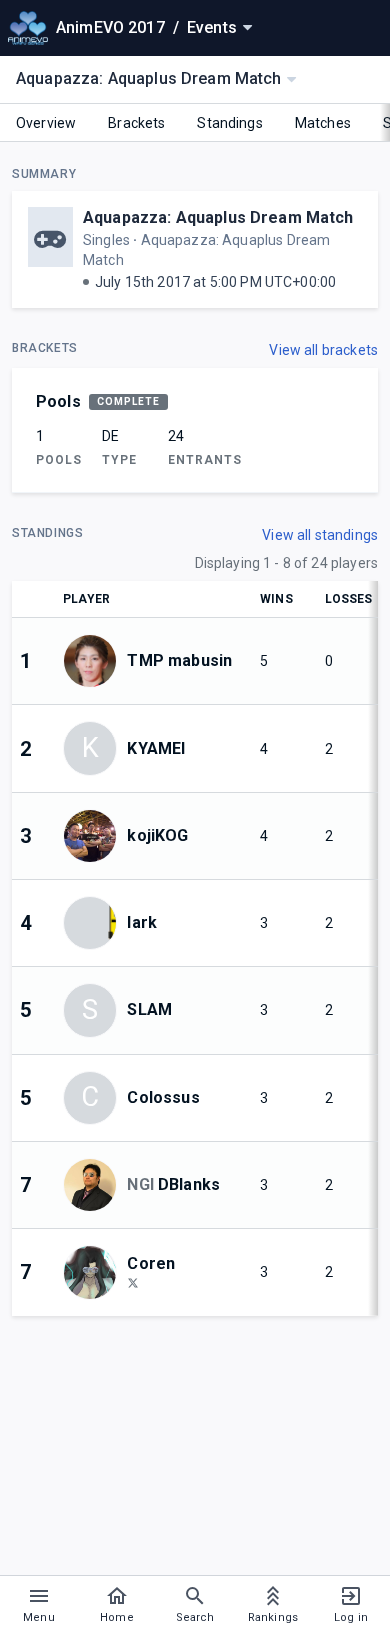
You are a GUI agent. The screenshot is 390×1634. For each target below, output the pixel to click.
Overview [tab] (46, 123)
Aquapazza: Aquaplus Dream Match (218, 217)
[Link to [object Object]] (95, 661)
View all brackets (323, 350)
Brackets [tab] (136, 123)
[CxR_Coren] (133, 1282)
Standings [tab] (229, 123)
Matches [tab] (323, 123)
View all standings (320, 535)
